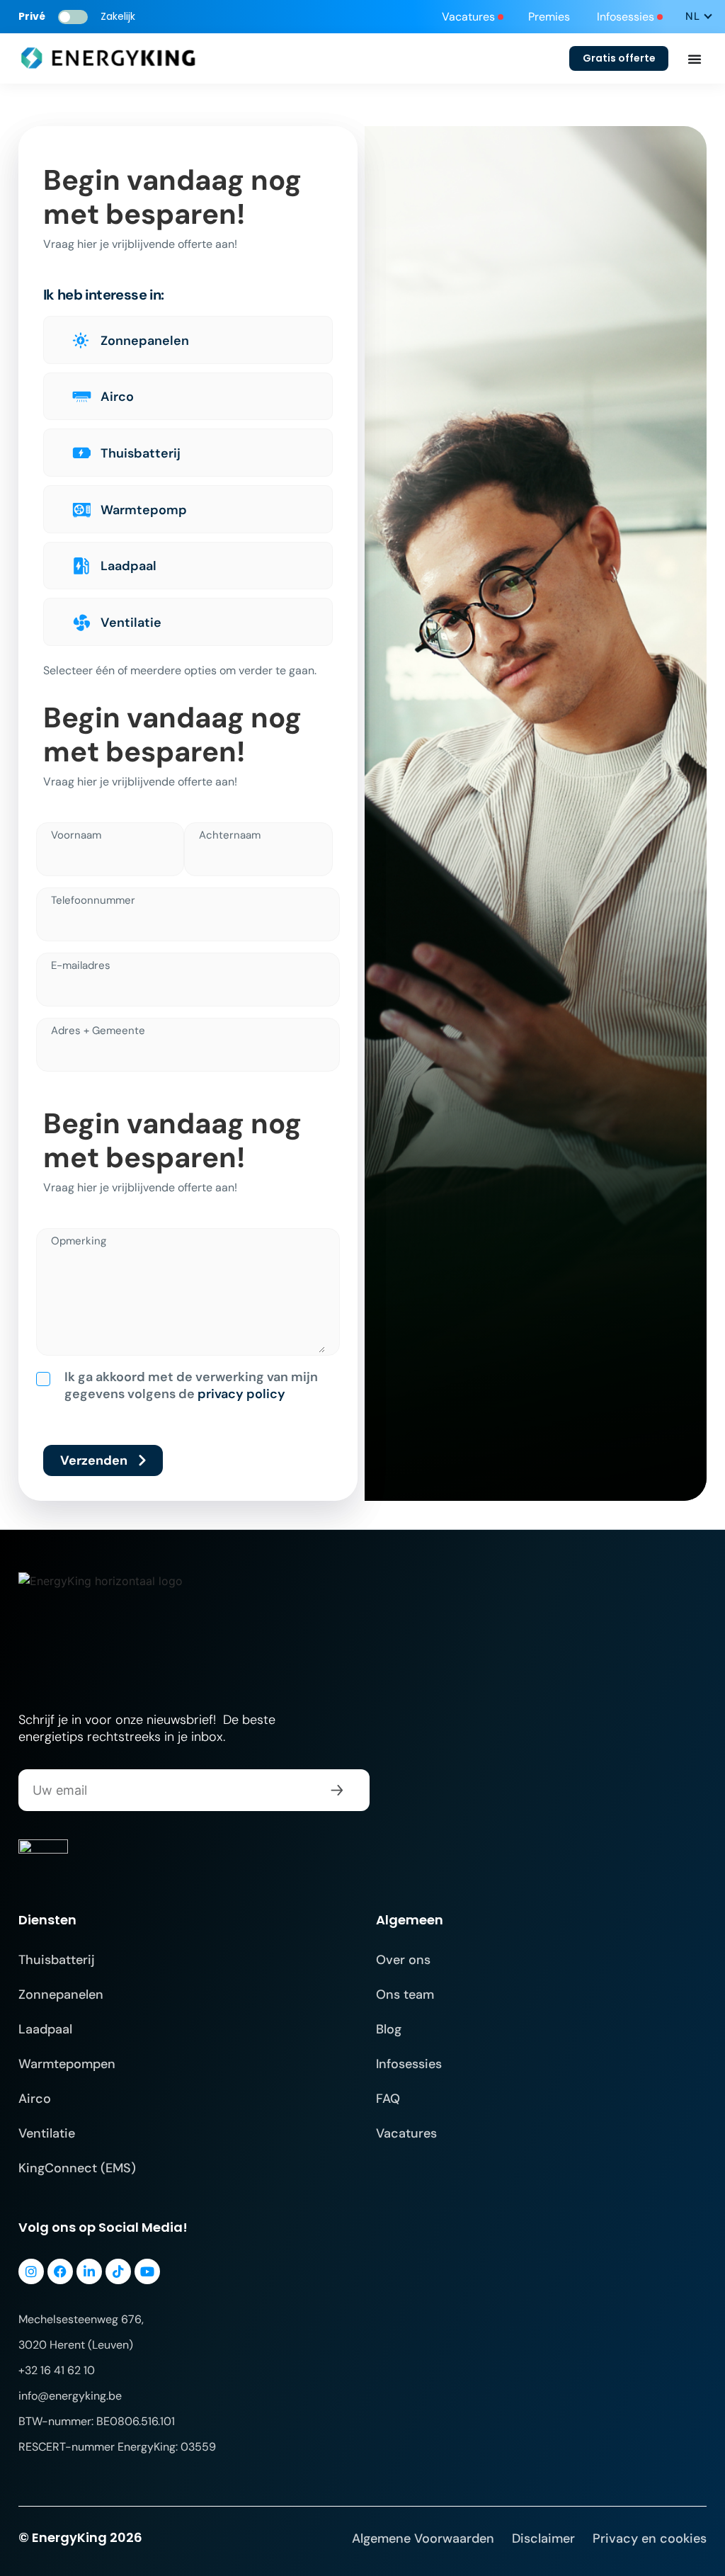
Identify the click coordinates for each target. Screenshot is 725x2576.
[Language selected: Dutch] (699, 17)
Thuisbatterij (141, 453)
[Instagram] (31, 2271)
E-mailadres (81, 965)
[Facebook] (60, 2271)
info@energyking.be (70, 2396)
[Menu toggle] (695, 59)
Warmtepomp (144, 510)
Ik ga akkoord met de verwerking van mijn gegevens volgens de (191, 1385)
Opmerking (79, 1241)
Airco (117, 397)
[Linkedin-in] (89, 2271)
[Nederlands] (699, 17)
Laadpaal (129, 566)
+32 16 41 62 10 (57, 2370)
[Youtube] (147, 2271)
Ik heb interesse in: (104, 295)
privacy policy (241, 1393)
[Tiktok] (118, 2271)
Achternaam (230, 835)
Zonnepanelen (145, 341)
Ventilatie (131, 623)
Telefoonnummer (93, 900)
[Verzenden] (337, 1790)
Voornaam (76, 835)
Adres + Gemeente (98, 1031)
